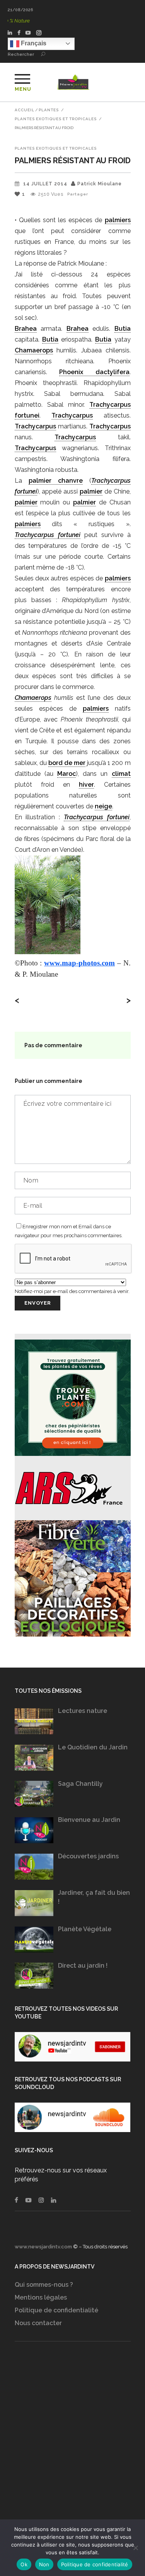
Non (44, 2564)
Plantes (49, 110)
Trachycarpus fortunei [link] (48, 535)
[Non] (135, 2548)
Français (33, 43)
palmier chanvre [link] (56, 481)
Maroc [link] (67, 774)
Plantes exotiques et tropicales (56, 119)
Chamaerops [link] (34, 350)
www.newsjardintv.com (43, 2247)
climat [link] (121, 774)
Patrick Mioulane (100, 184)
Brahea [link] (26, 329)
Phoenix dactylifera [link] (94, 372)
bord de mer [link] (67, 763)
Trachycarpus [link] (72, 415)
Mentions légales (41, 2297)
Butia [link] (123, 329)
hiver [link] (86, 785)
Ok (24, 2564)
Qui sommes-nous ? (44, 2285)
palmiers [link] (118, 220)
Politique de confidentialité (56, 2310)
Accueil (25, 110)
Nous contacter (38, 2323)
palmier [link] (91, 491)
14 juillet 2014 (45, 184)
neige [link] (103, 806)
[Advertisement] (72, 2446)
